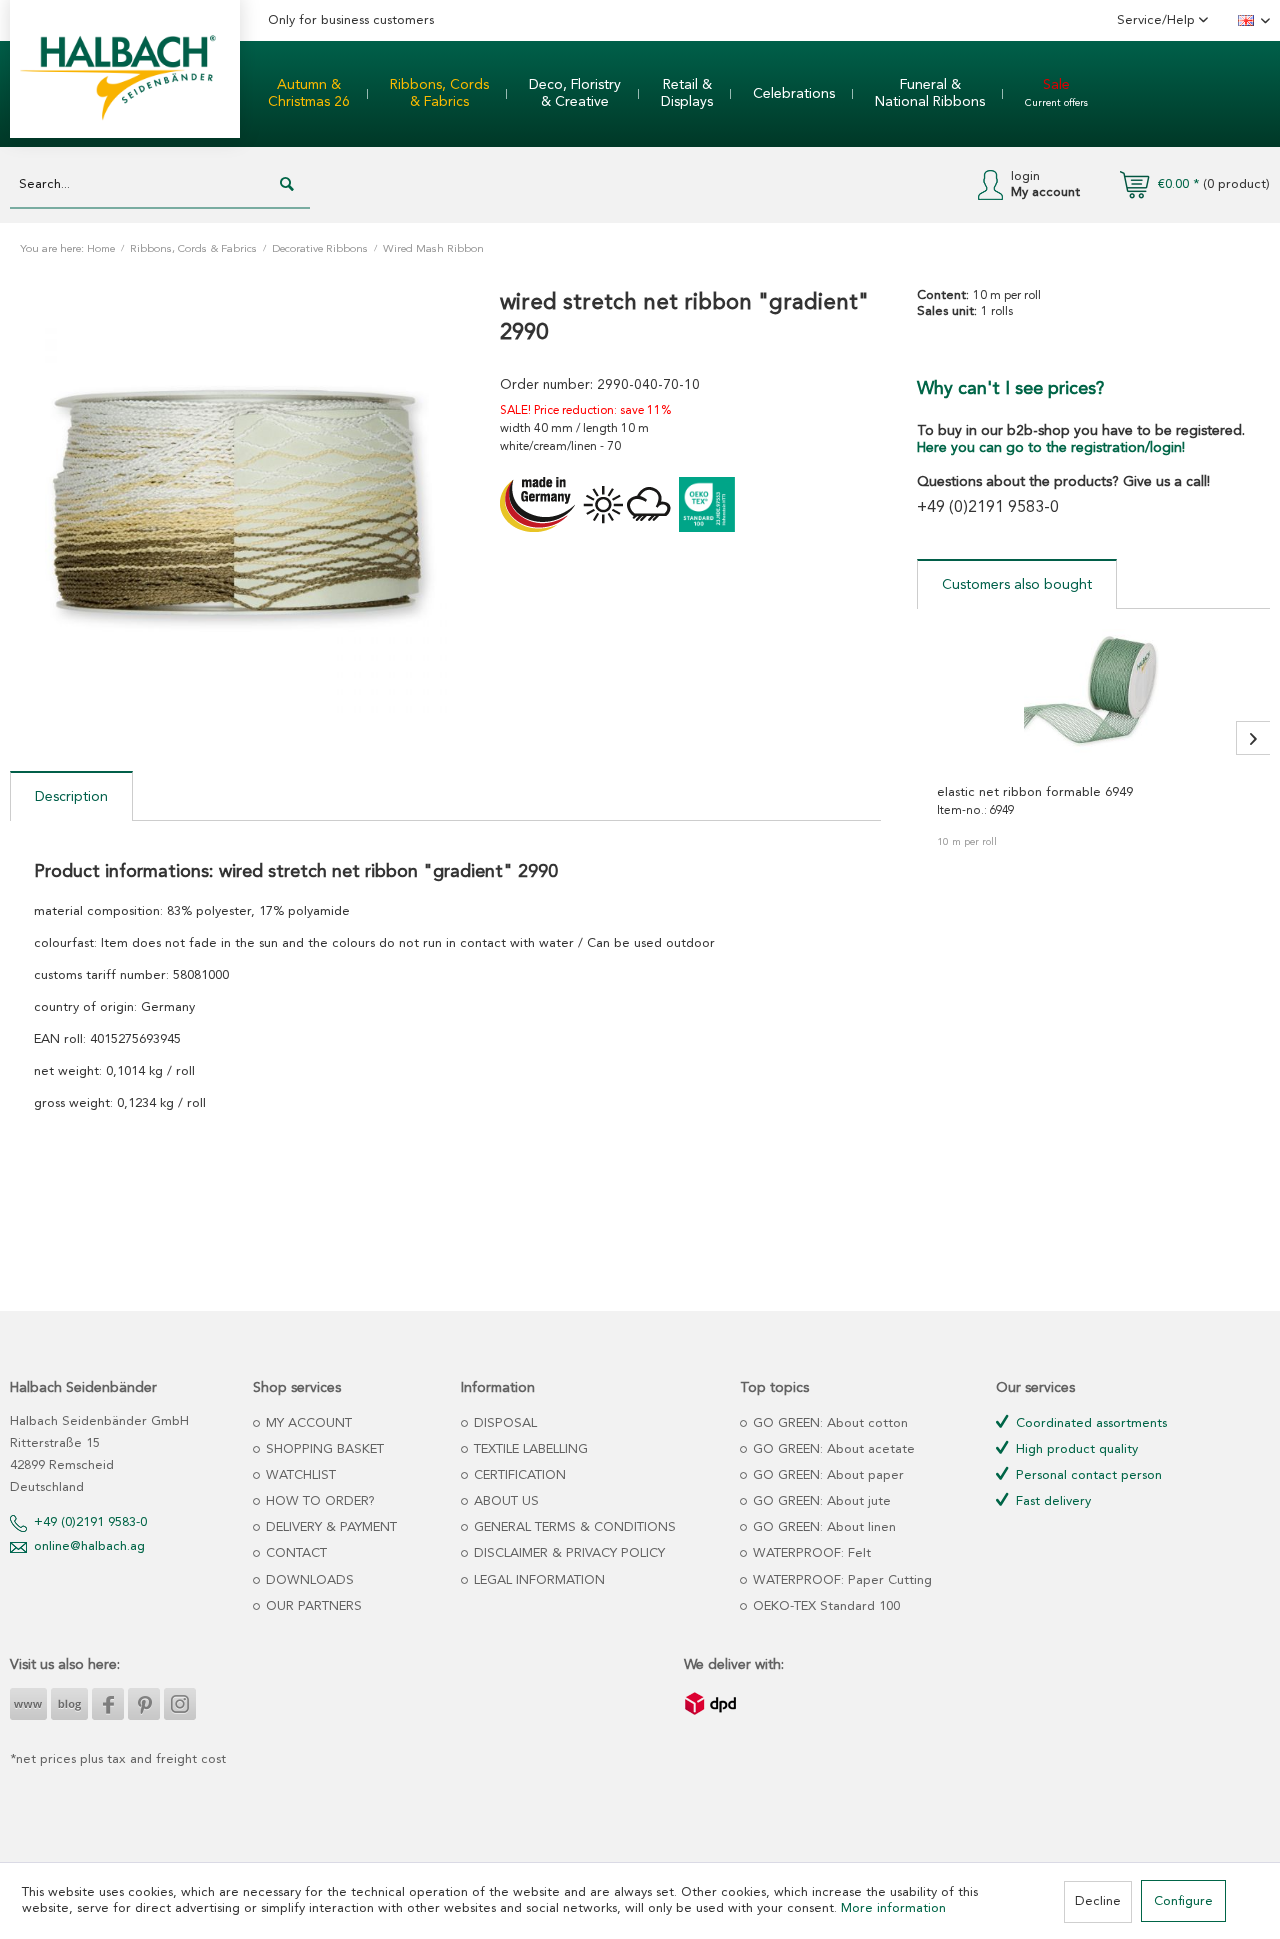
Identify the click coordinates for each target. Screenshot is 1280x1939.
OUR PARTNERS (312, 1606)
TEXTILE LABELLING (529, 1449)
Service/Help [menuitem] (1158, 20)
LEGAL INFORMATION (537, 1580)
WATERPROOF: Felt (810, 1553)
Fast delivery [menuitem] (1051, 1501)
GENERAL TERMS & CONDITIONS (573, 1527)
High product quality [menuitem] (1075, 1449)
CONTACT (294, 1553)
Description (71, 797)
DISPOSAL (503, 1423)
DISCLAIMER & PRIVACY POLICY (567, 1553)
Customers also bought (1017, 585)
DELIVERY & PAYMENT (329, 1527)
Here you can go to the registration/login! (1051, 448)
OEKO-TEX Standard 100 (824, 1606)
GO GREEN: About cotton (828, 1423)
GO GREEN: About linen (822, 1527)
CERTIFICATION (518, 1475)
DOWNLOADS (308, 1580)
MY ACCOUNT (307, 1423)
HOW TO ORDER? (318, 1501)
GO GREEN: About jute (820, 1501)
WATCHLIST (299, 1475)
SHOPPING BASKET (323, 1449)
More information (893, 1908)
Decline (1098, 1901)
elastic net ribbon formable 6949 (1035, 792)
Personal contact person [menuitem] (1087, 1475)
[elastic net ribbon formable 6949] (1093, 699)
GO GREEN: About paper (826, 1475)
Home (101, 249)
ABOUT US (504, 1501)
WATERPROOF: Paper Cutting (840, 1580)
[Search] (287, 185)
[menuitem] (309, 94)
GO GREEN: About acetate (832, 1449)
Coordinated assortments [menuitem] (1089, 1423)
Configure (1183, 1901)
